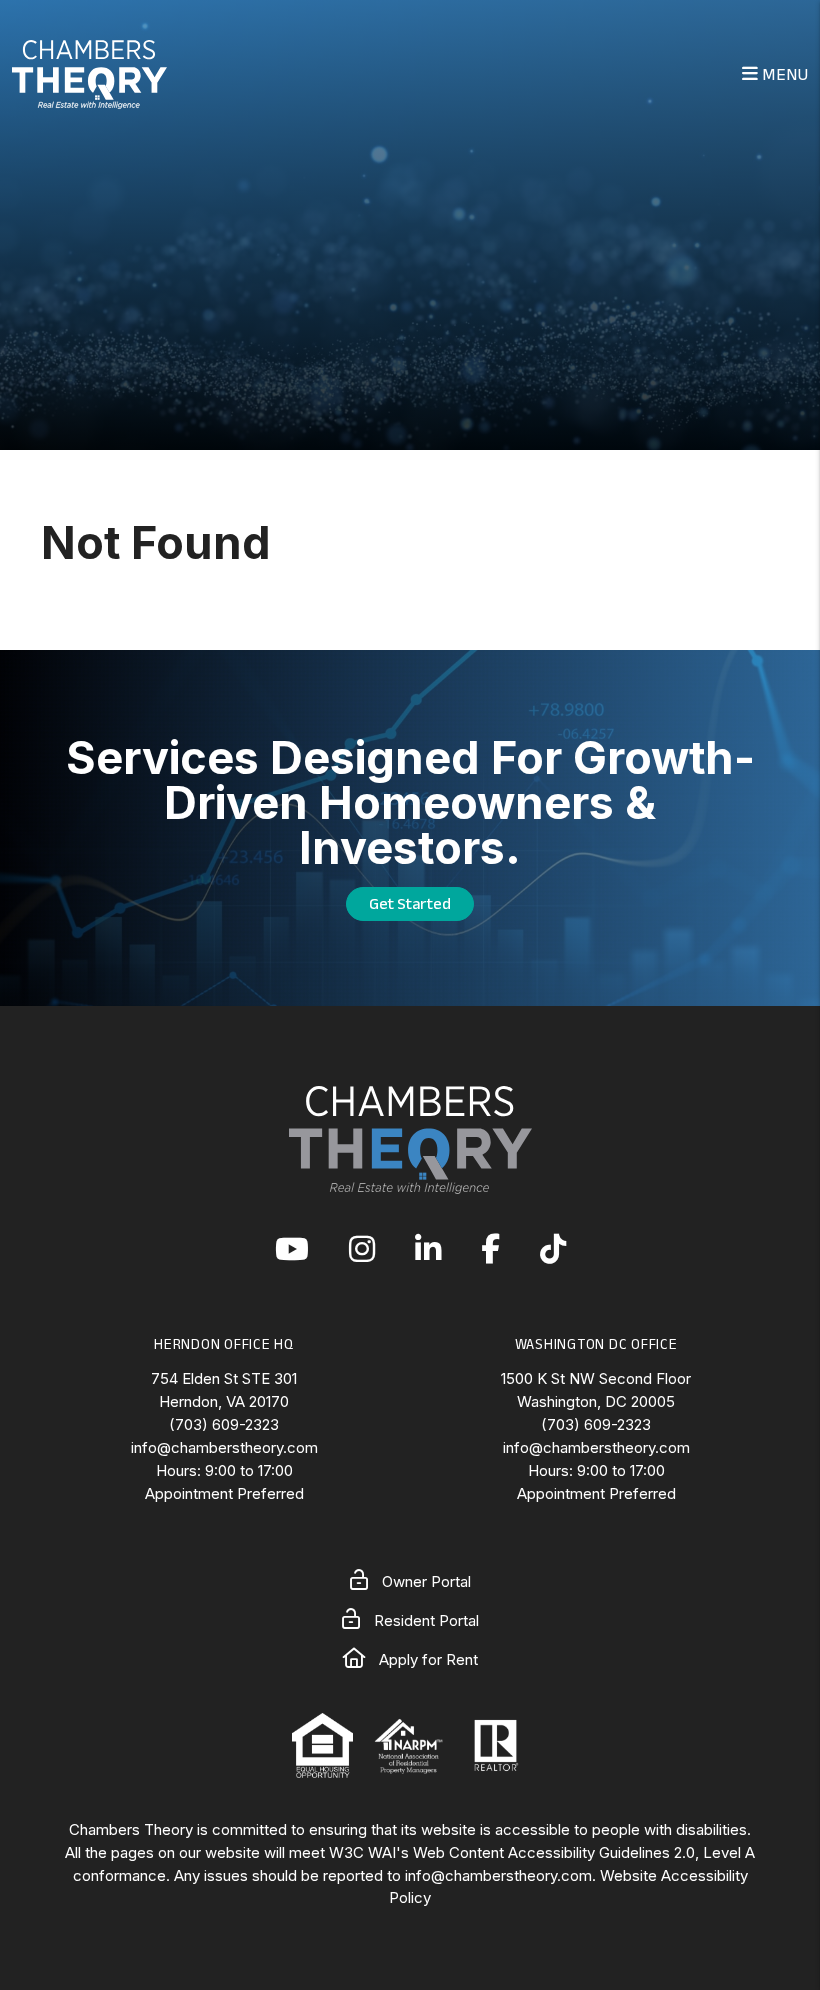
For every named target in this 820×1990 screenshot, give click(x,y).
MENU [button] (783, 74)
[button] (292, 1250)
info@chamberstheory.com (224, 1447)
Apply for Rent (426, 1659)
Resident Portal (424, 1620)
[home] (89, 72)
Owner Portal (424, 1581)
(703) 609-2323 (224, 1424)
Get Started (410, 903)
